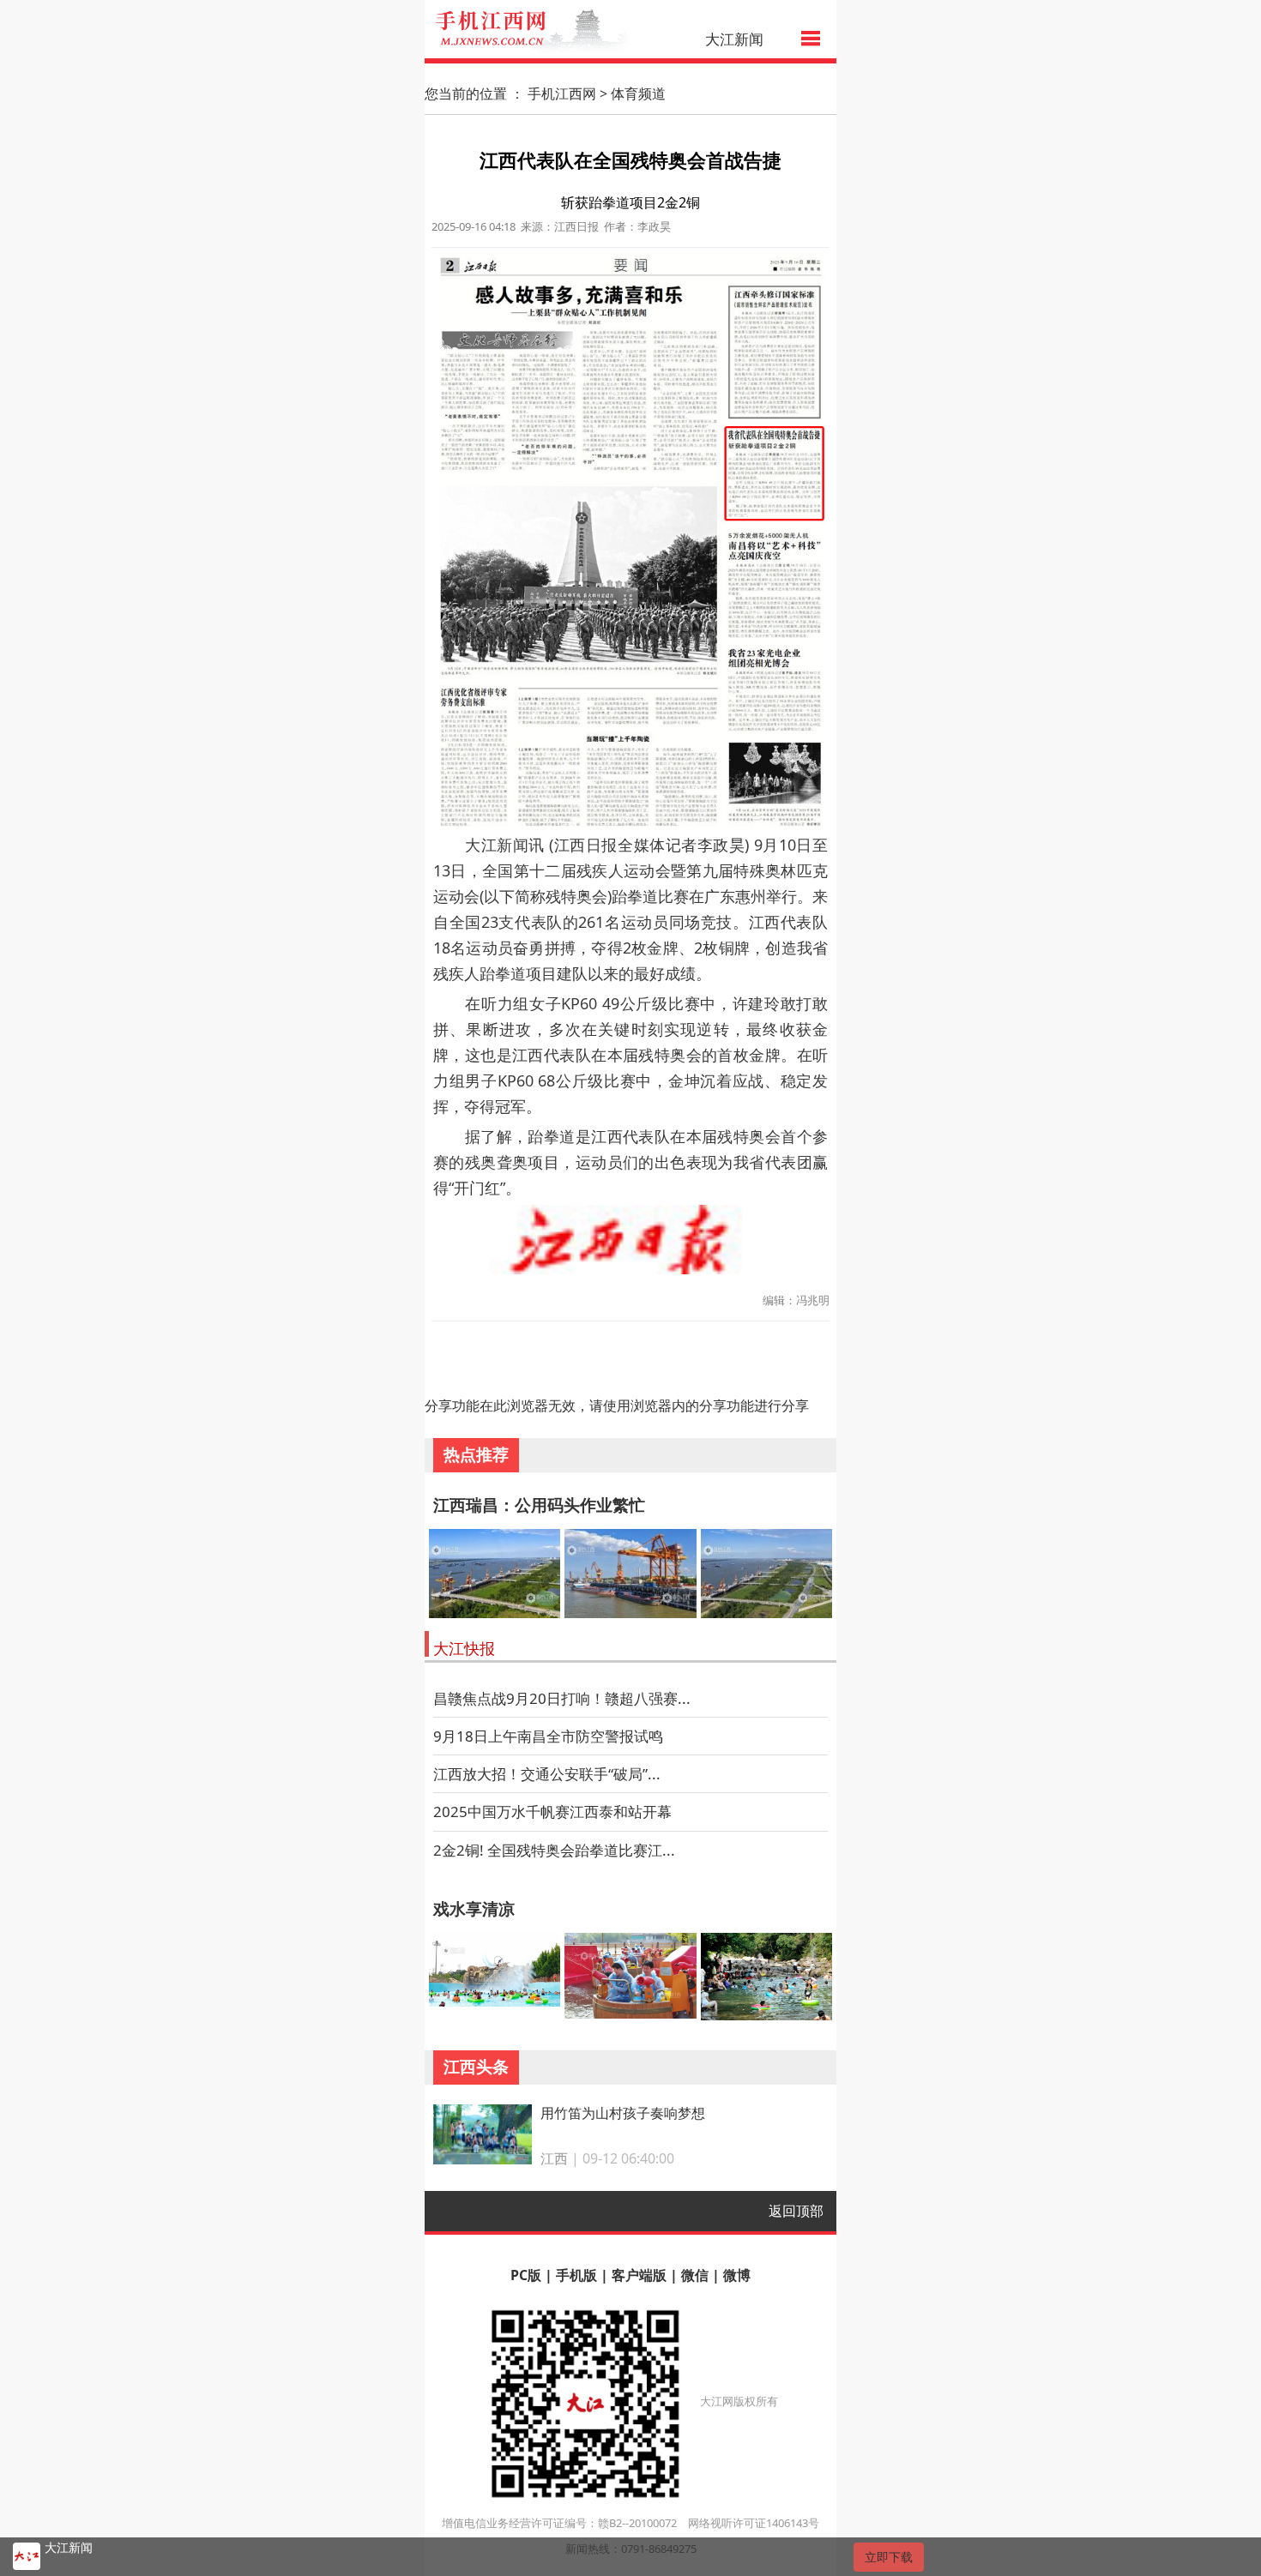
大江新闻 (734, 39)
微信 (695, 2275)
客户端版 (639, 2275)
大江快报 (464, 1648)
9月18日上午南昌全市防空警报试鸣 (548, 1736)
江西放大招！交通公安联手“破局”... (547, 1774)
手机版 (576, 2275)
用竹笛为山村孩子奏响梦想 (623, 2113)
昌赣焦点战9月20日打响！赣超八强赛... (562, 1698)
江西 (554, 2158)
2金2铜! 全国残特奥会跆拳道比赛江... (554, 1850)
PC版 (526, 2275)
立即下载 (889, 2557)
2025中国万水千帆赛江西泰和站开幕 (552, 1812)
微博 (737, 2275)
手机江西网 (562, 93)
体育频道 (638, 93)
